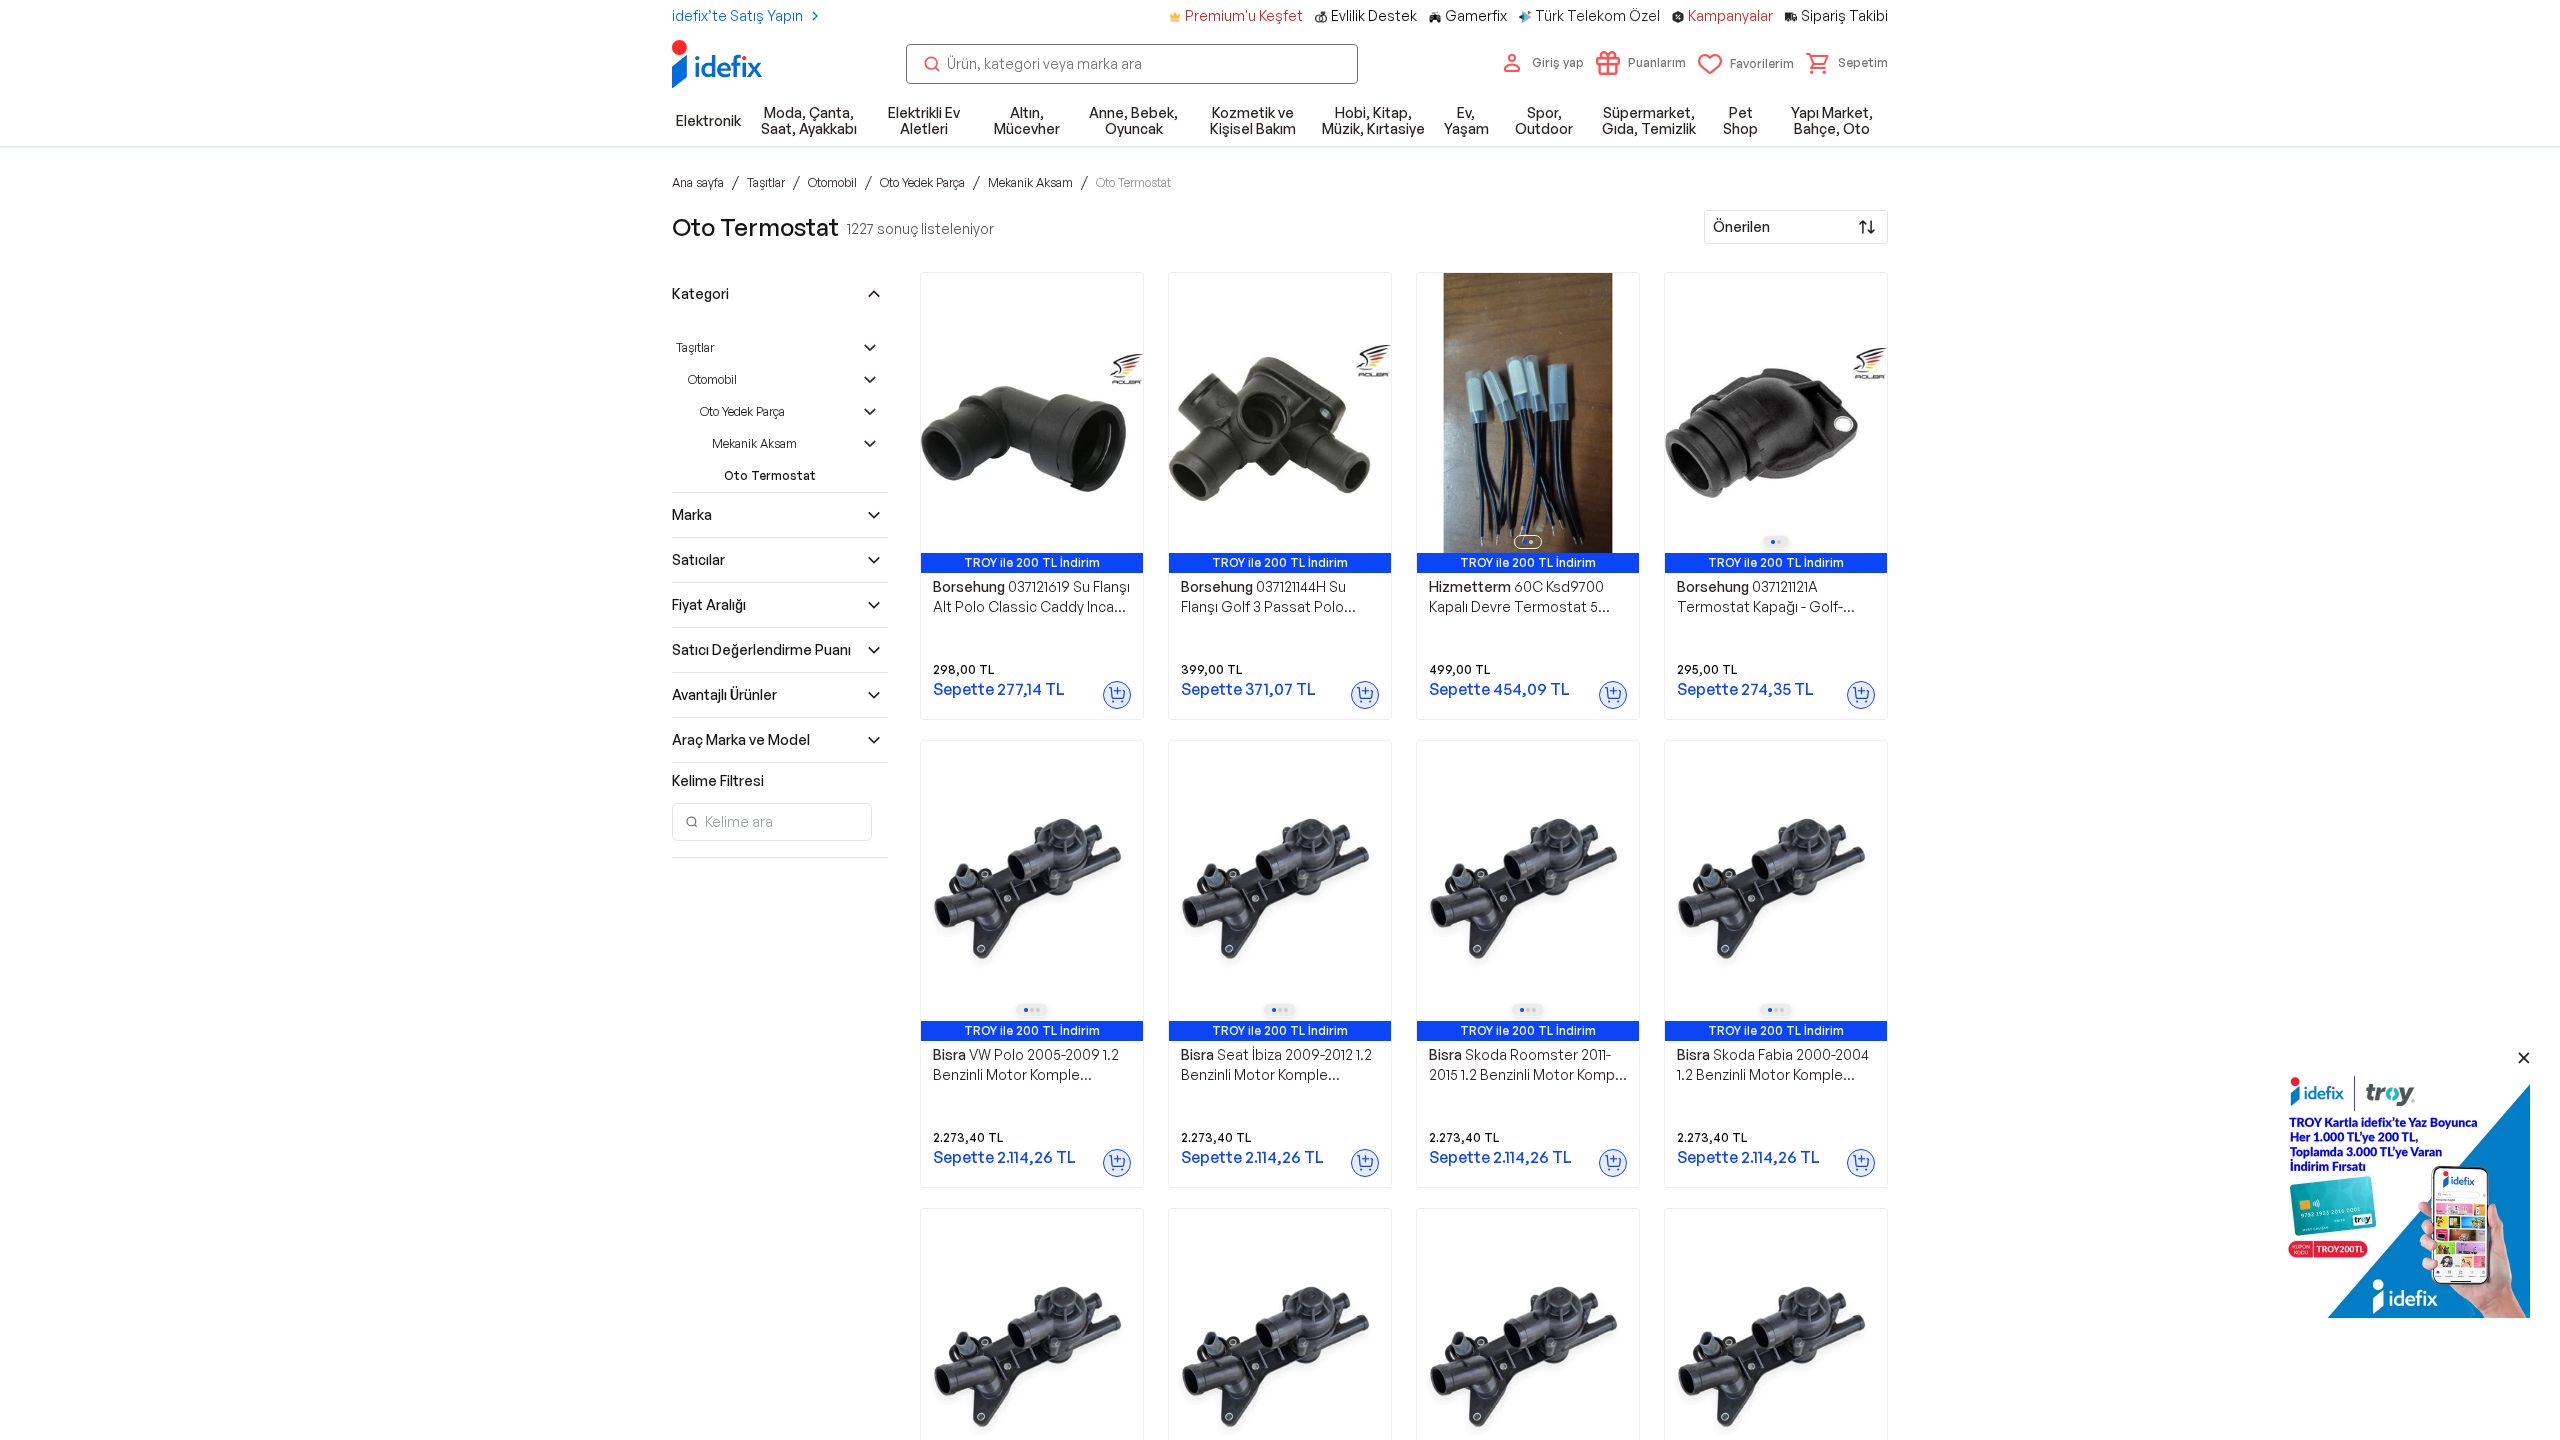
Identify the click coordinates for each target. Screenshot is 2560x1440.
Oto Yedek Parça (742, 411)
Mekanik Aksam (754, 443)
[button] (1847, 63)
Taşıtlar (695, 347)
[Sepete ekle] (1117, 695)
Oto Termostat (770, 475)
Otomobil (712, 379)
